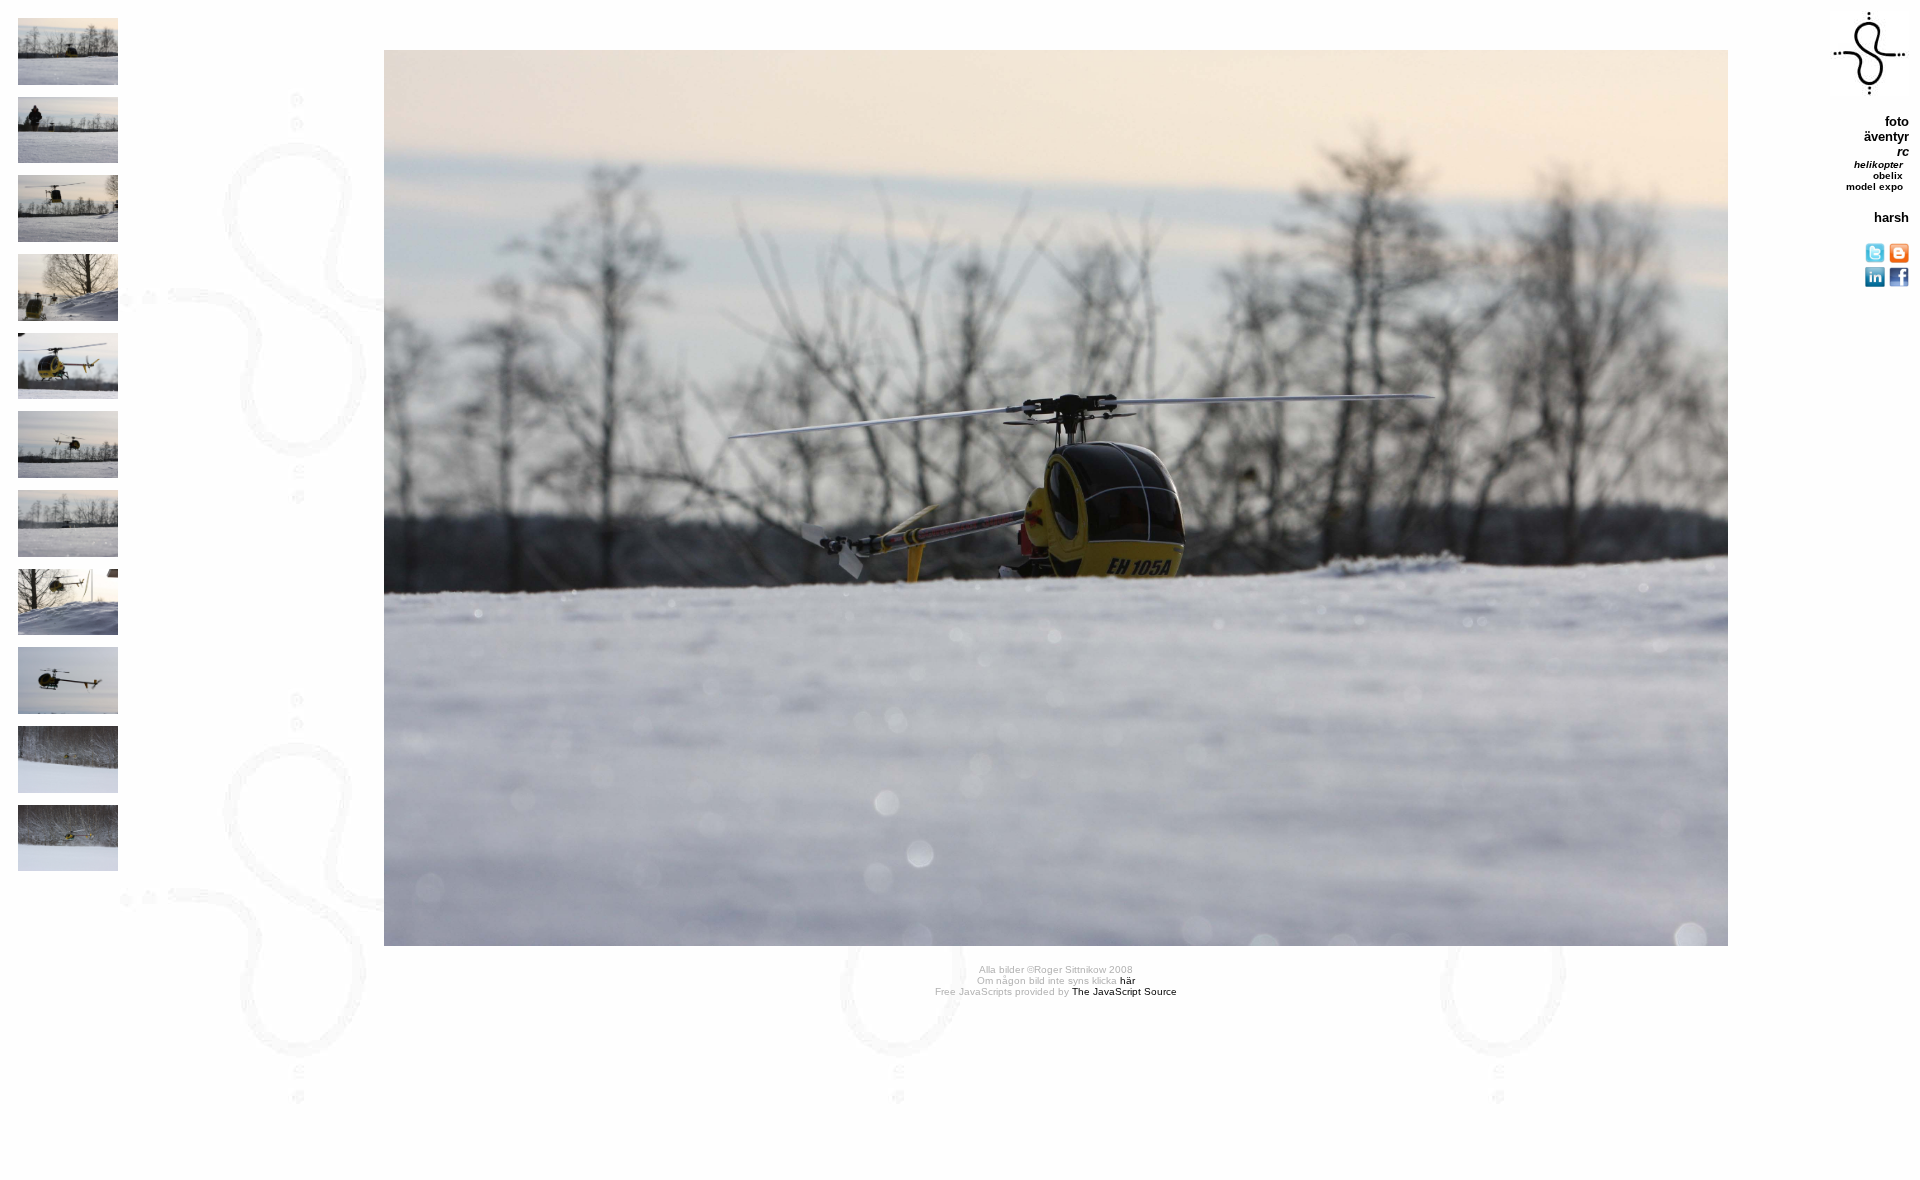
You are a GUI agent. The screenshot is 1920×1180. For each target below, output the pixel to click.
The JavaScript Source (1124, 991)
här (1127, 980)
